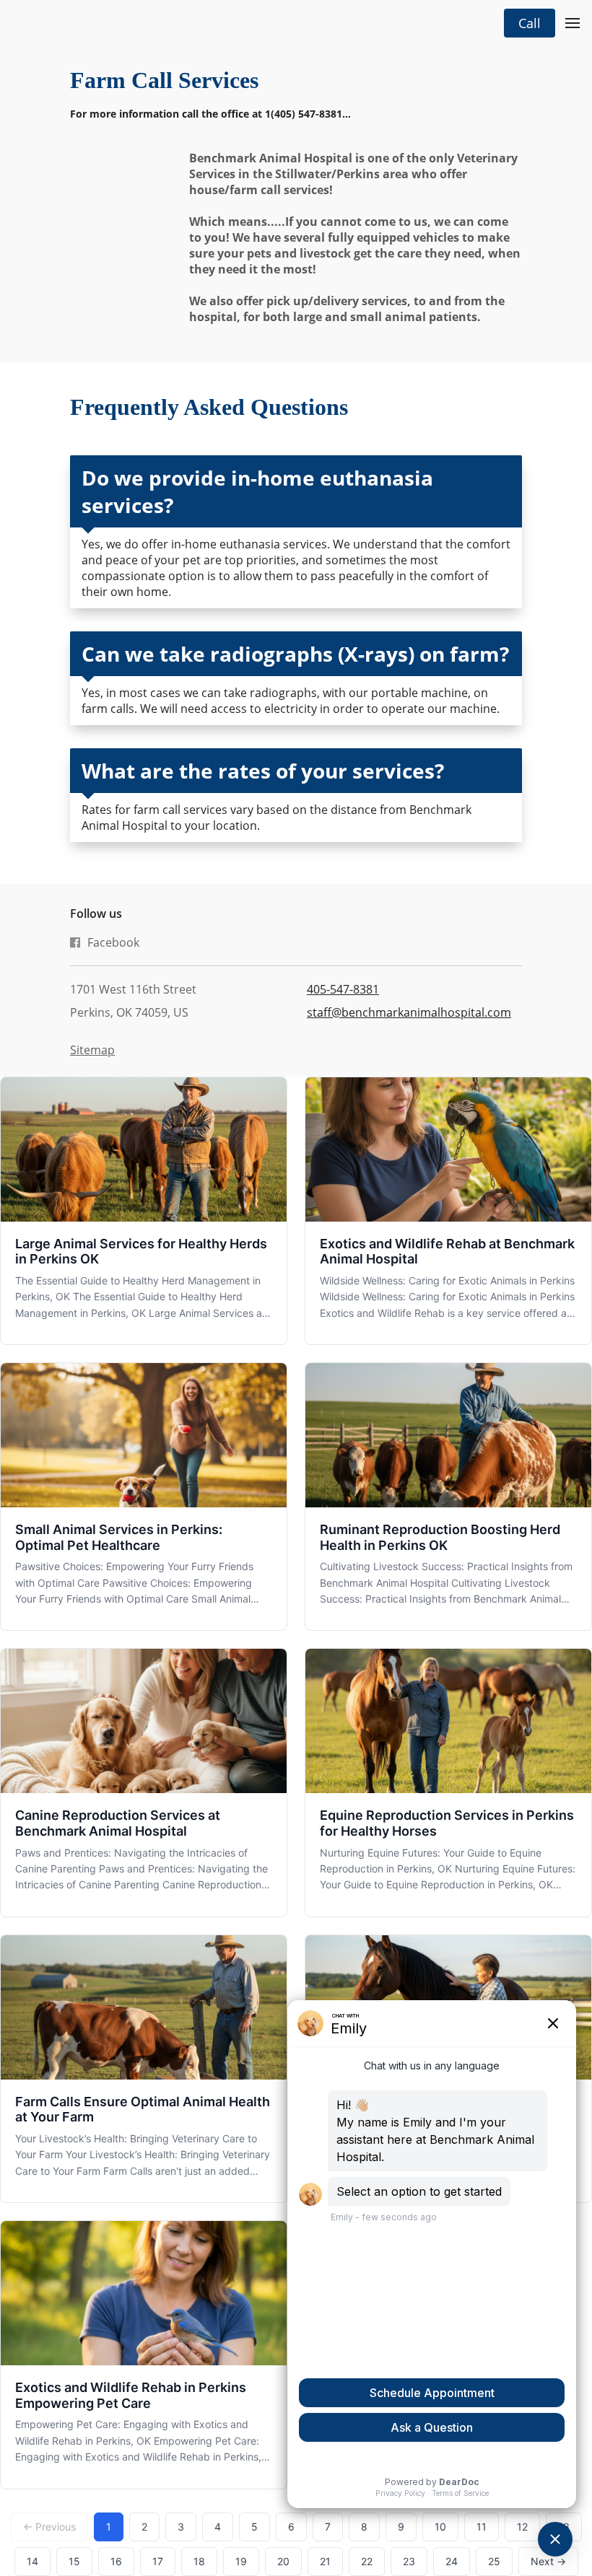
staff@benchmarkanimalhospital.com (409, 1012)
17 (158, 2561)
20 (283, 2561)
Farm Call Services (164, 80)
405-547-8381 (343, 989)
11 (482, 2527)
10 (440, 2527)
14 (32, 2561)
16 (116, 2561)
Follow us (96, 914)
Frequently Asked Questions (209, 407)
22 (367, 2561)
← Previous (49, 2527)
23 (409, 2561)
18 (199, 2561)
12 (522, 2527)
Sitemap (92, 1050)
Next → (548, 2561)
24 (452, 2561)
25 (494, 2561)
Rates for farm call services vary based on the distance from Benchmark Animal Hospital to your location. (277, 818)
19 (241, 2561)
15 (74, 2561)
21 (325, 2561)
